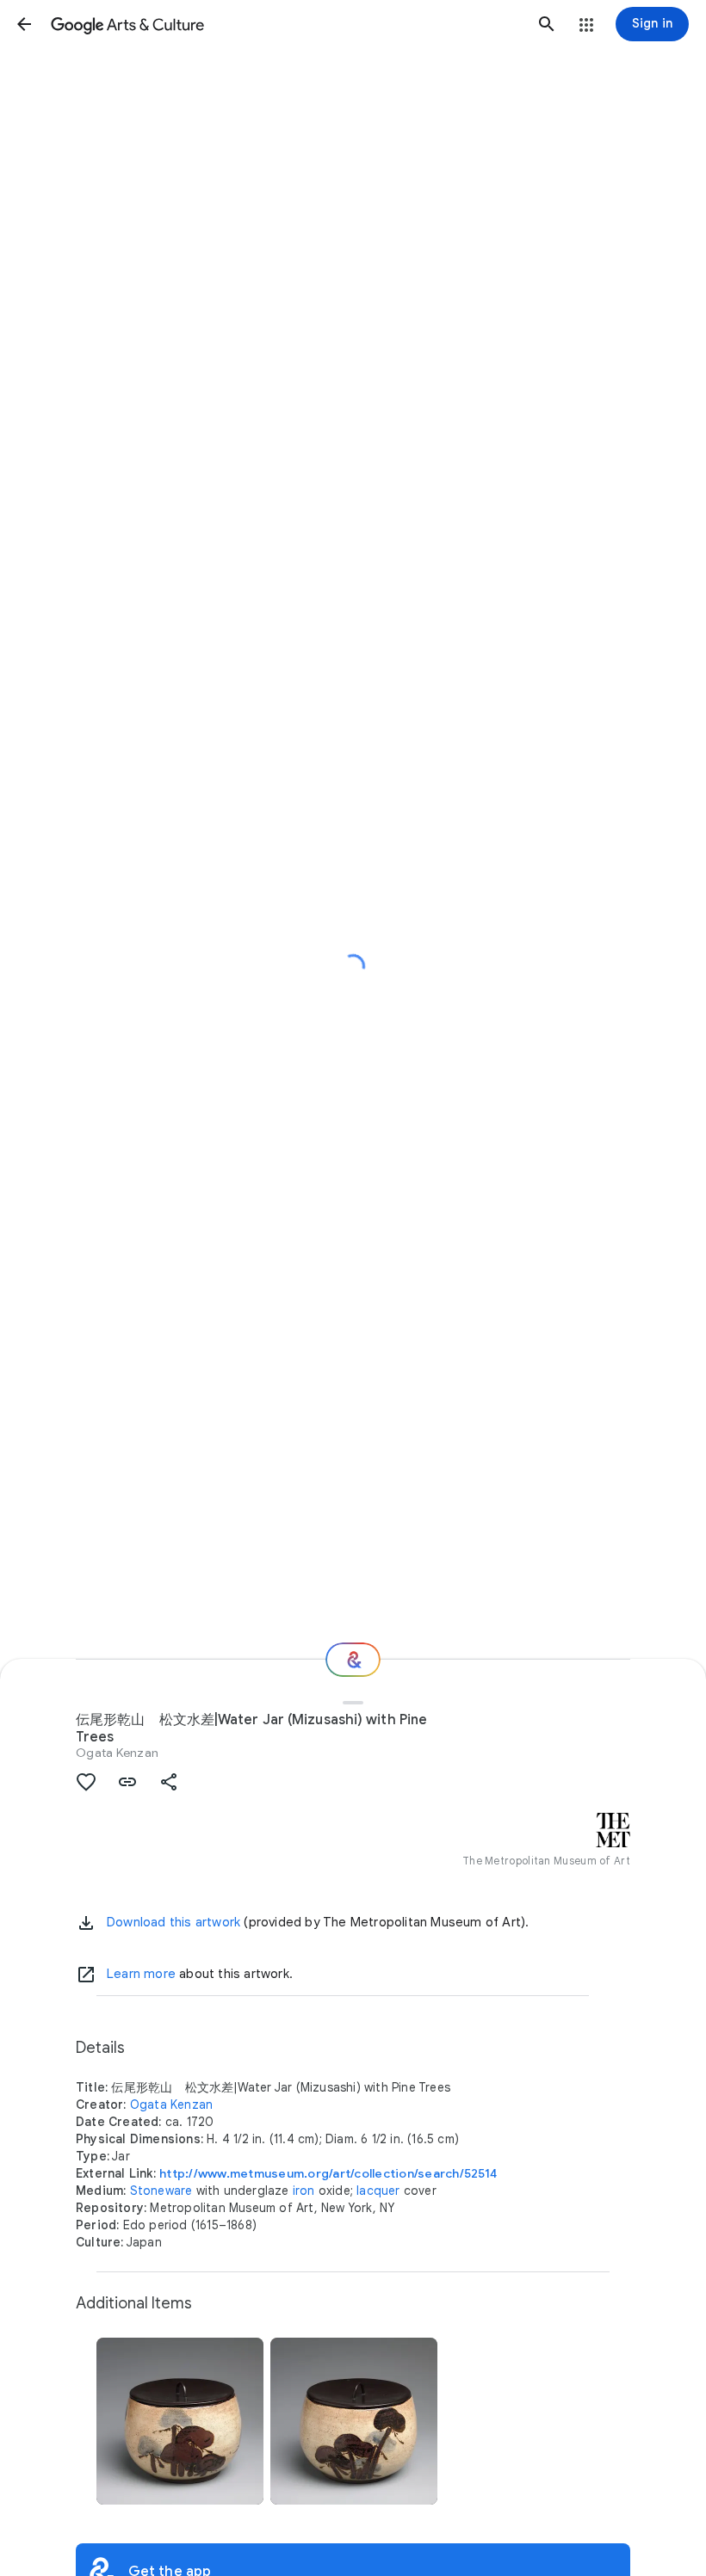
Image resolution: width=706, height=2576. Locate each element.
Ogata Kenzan (117, 1753)
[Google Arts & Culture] (285, 24)
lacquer (378, 2191)
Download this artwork (173, 1922)
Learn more (141, 1974)
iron (304, 2191)
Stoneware (161, 2191)
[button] (24, 24)
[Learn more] (86, 1975)
